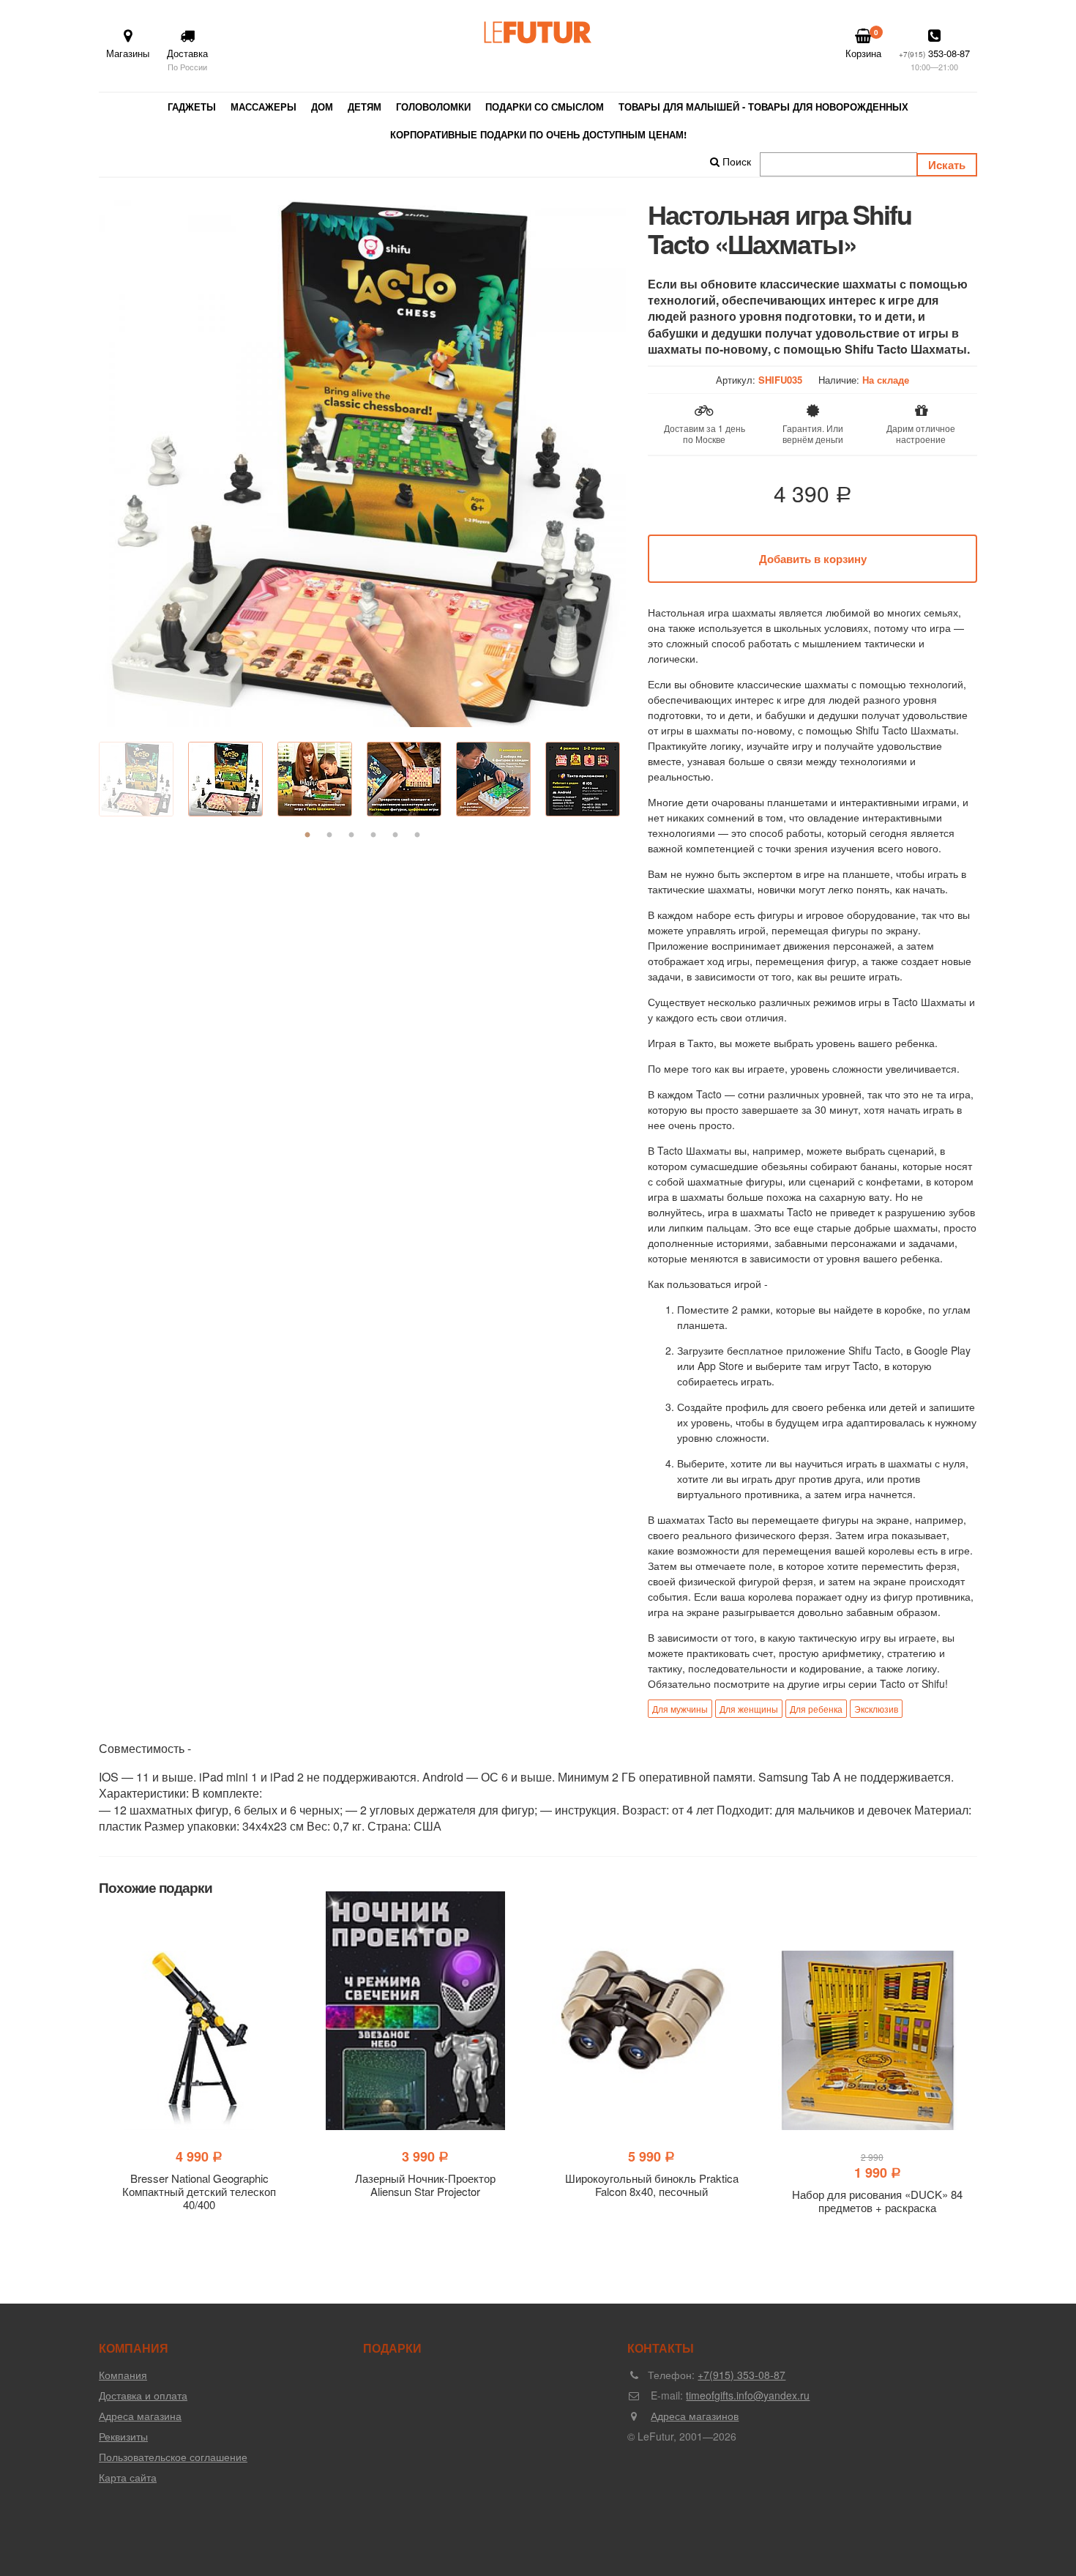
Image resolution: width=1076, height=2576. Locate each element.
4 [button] (373, 835)
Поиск (735, 161)
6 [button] (417, 835)
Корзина (863, 44)
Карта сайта (128, 2477)
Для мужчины (680, 1709)
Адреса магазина (140, 2416)
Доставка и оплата (143, 2395)
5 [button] (395, 835)
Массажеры (264, 107)
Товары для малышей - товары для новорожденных (763, 107)
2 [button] (329, 835)
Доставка (187, 59)
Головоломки (433, 107)
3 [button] (351, 835)
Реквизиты (123, 2436)
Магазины (128, 53)
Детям (365, 107)
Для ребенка (816, 1709)
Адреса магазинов (695, 2416)
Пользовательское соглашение (173, 2457)
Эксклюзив (876, 1709)
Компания (123, 2375)
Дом (322, 107)
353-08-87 (934, 59)
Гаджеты (192, 107)
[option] (362, 464)
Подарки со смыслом (545, 107)
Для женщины (749, 1709)
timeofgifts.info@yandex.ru (748, 2395)
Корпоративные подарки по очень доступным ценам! (538, 134)
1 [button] (307, 835)
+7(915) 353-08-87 (741, 2375)
